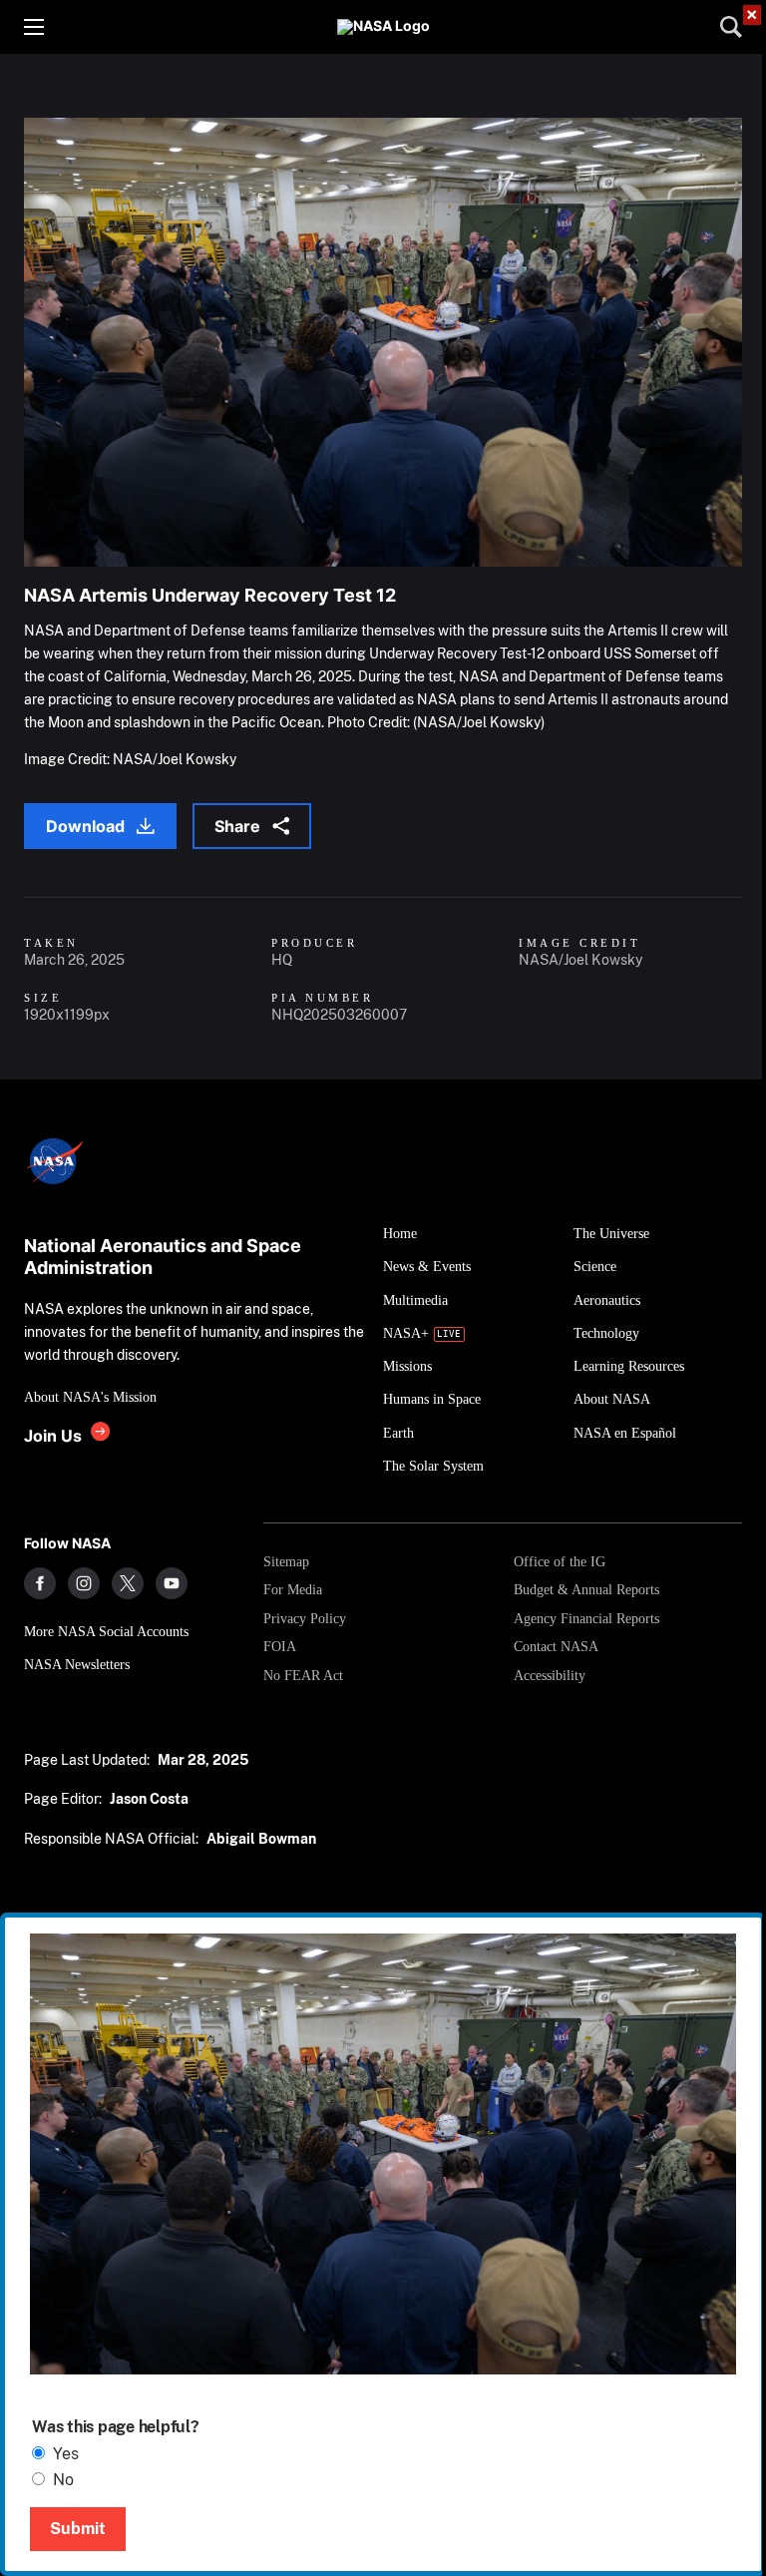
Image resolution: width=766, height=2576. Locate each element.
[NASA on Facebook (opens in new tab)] (40, 1583)
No (63, 2480)
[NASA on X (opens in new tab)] (128, 1583)
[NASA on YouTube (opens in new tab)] (172, 1583)
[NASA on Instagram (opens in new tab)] (84, 1583)
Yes (66, 2454)
